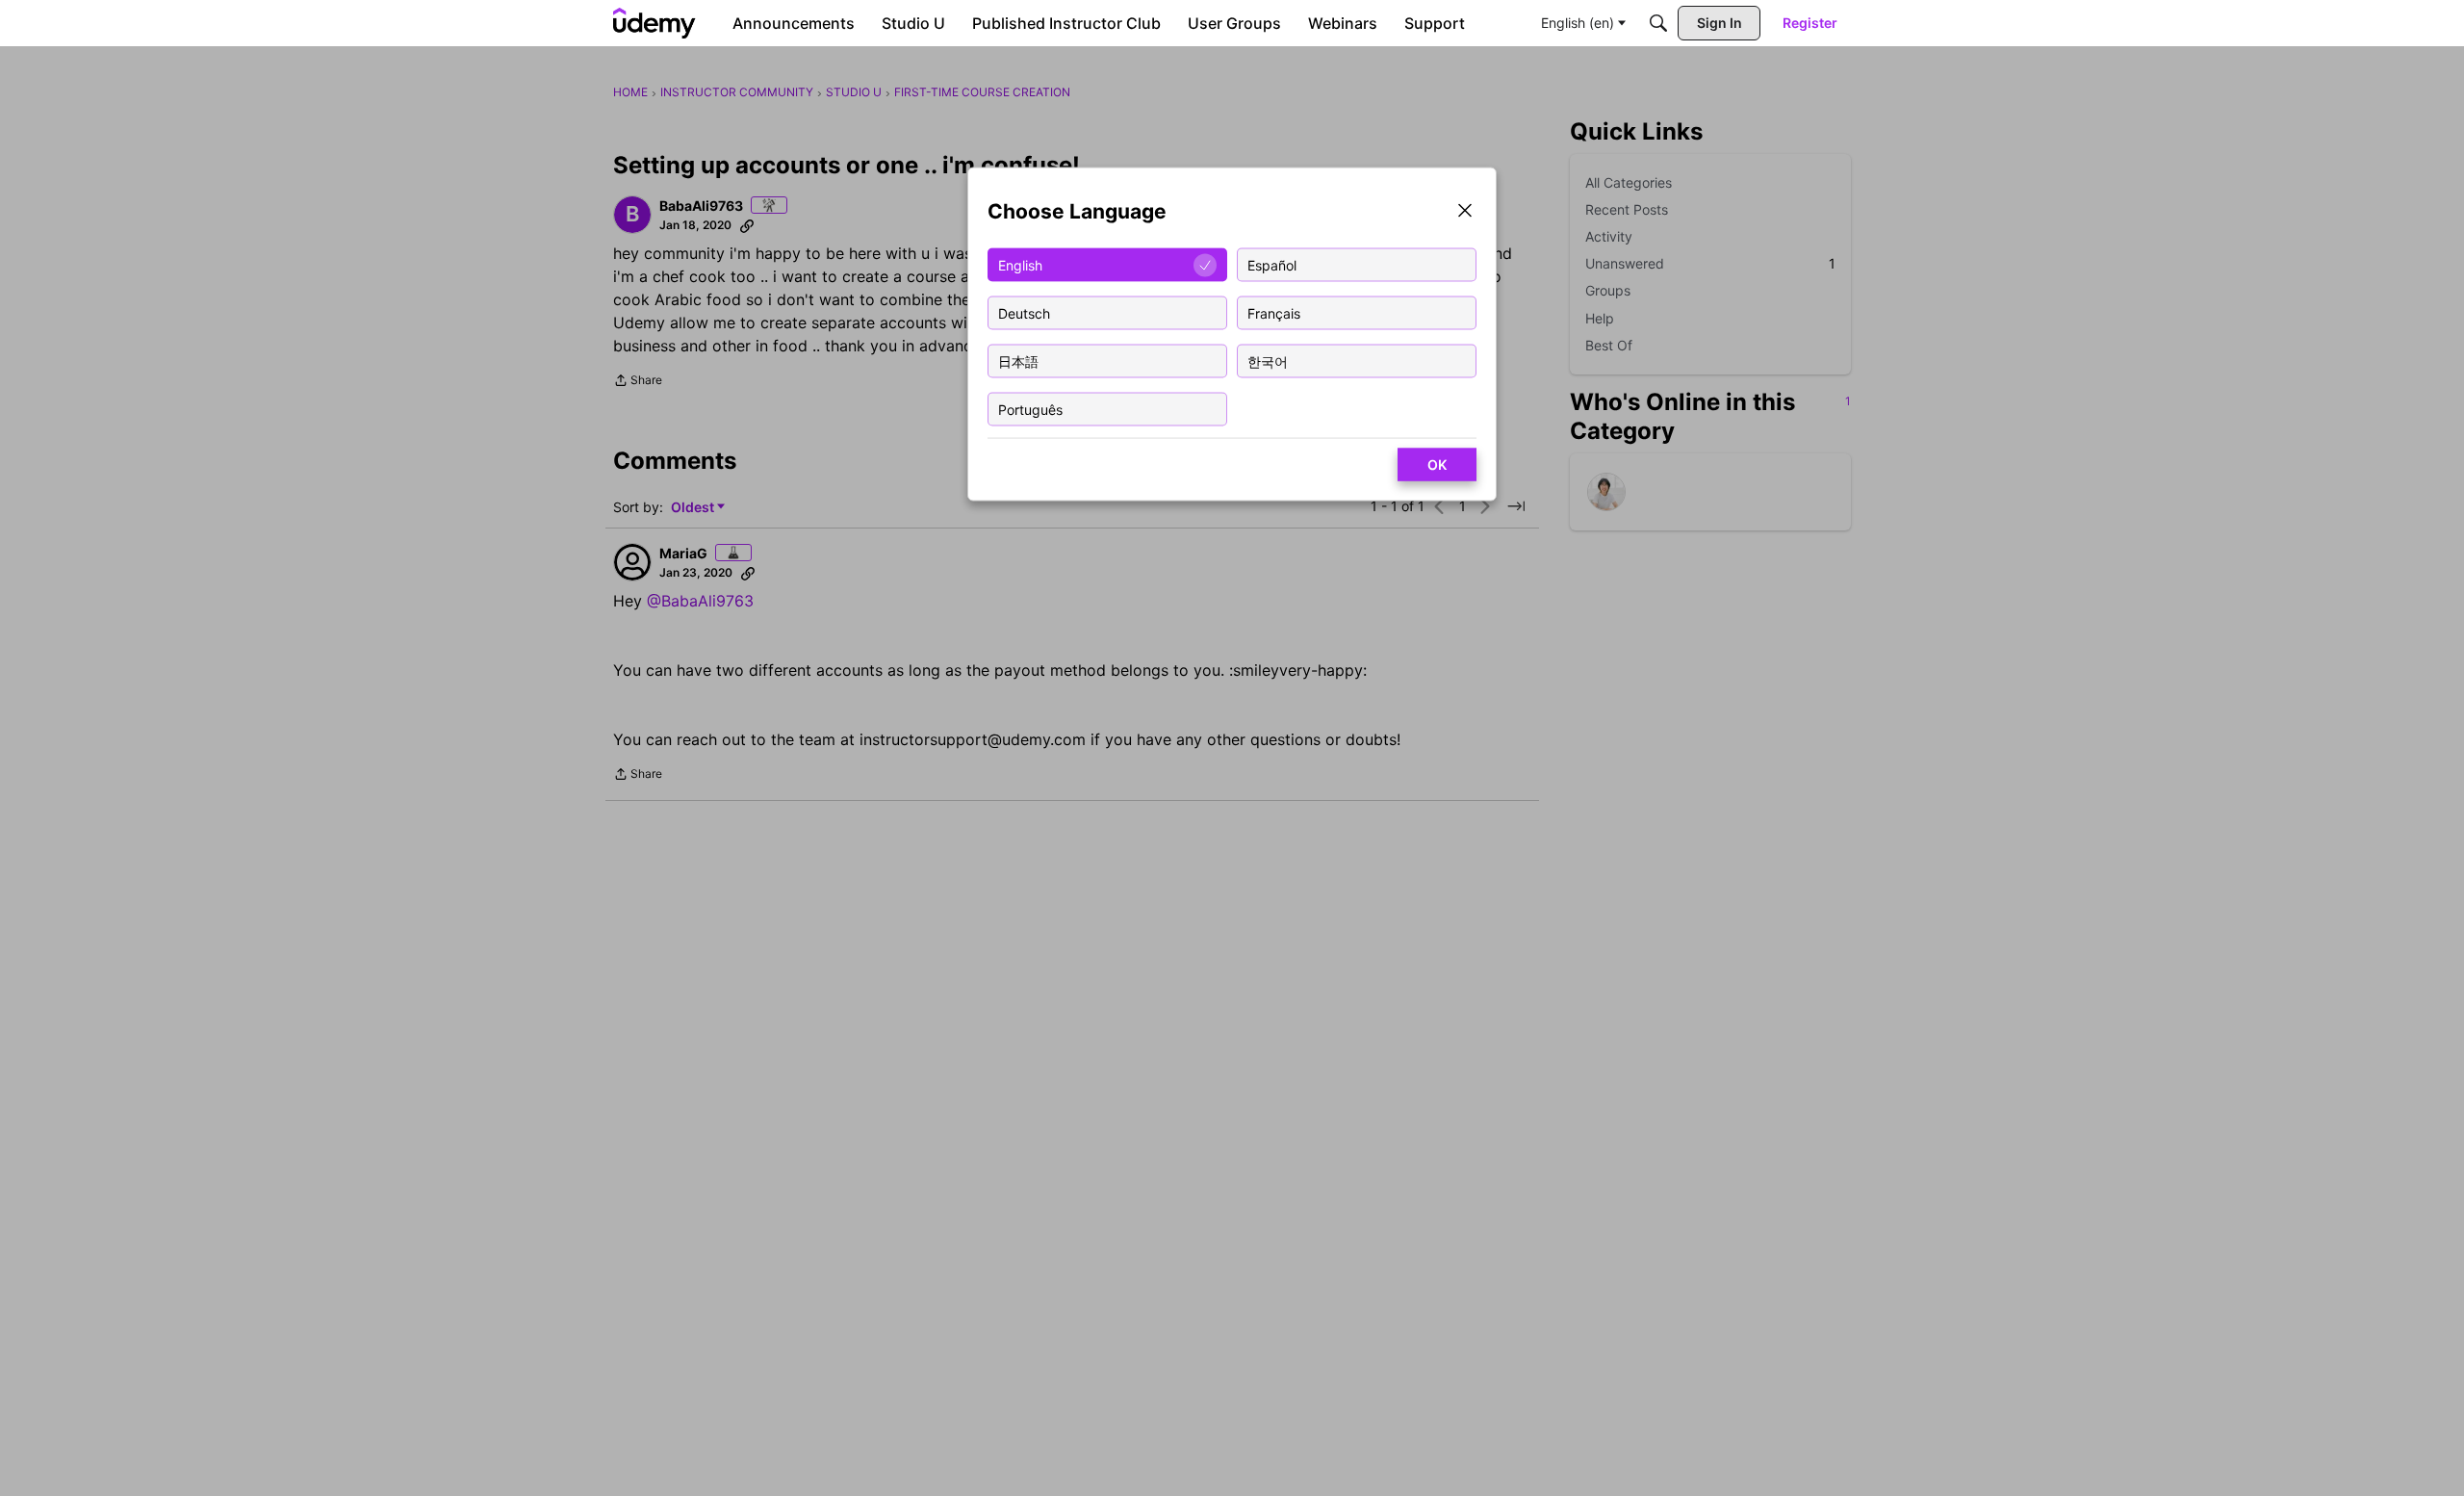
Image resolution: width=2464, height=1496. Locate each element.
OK (1437, 464)
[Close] (1465, 212)
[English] (654, 23)
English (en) (1578, 23)
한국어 (1268, 361)
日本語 (1018, 361)
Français (1274, 312)
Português (1030, 409)
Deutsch (1024, 312)
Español (1272, 264)
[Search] (1658, 23)
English (1020, 264)
